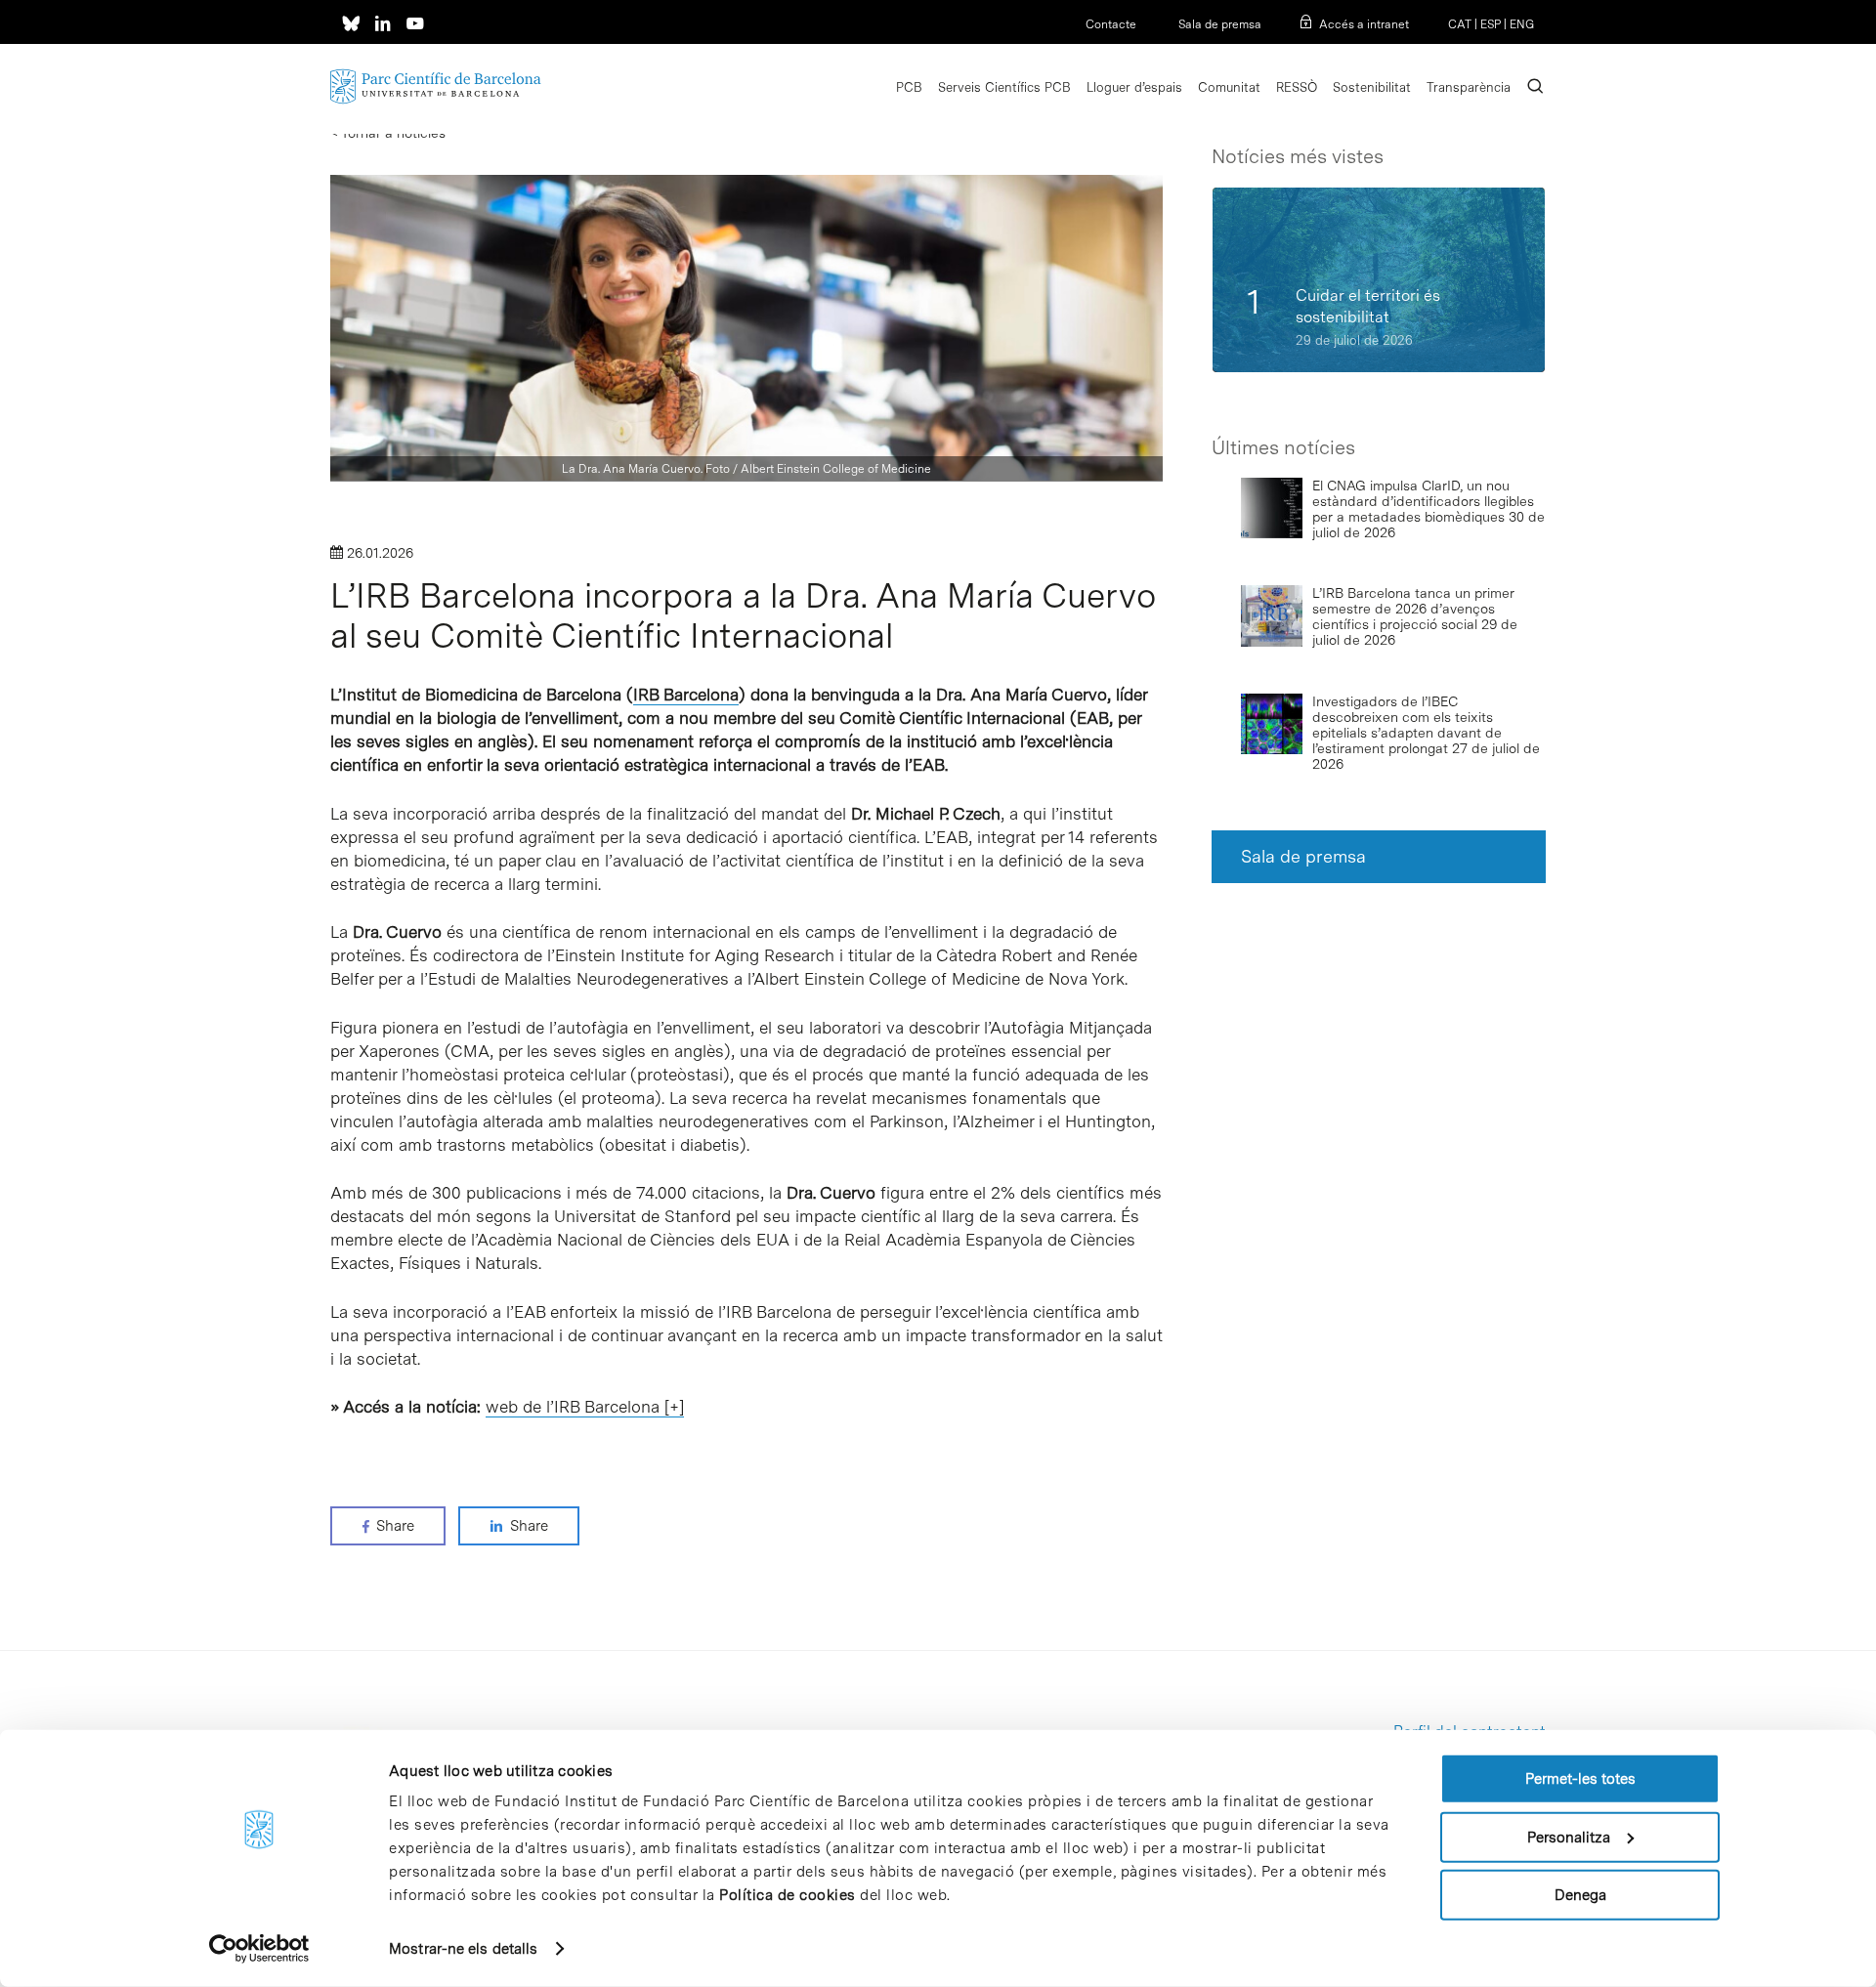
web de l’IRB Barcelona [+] (585, 1407)
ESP (1491, 24)
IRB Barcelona (686, 695)
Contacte (1111, 24)
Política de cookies (788, 1895)
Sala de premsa (1218, 24)
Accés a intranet (1364, 24)
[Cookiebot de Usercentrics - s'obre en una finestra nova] (259, 1949)
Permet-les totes (1580, 1779)
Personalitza (1569, 1837)
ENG (1522, 24)
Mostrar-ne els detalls (463, 1949)
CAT (1460, 24)
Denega (1580, 1895)
